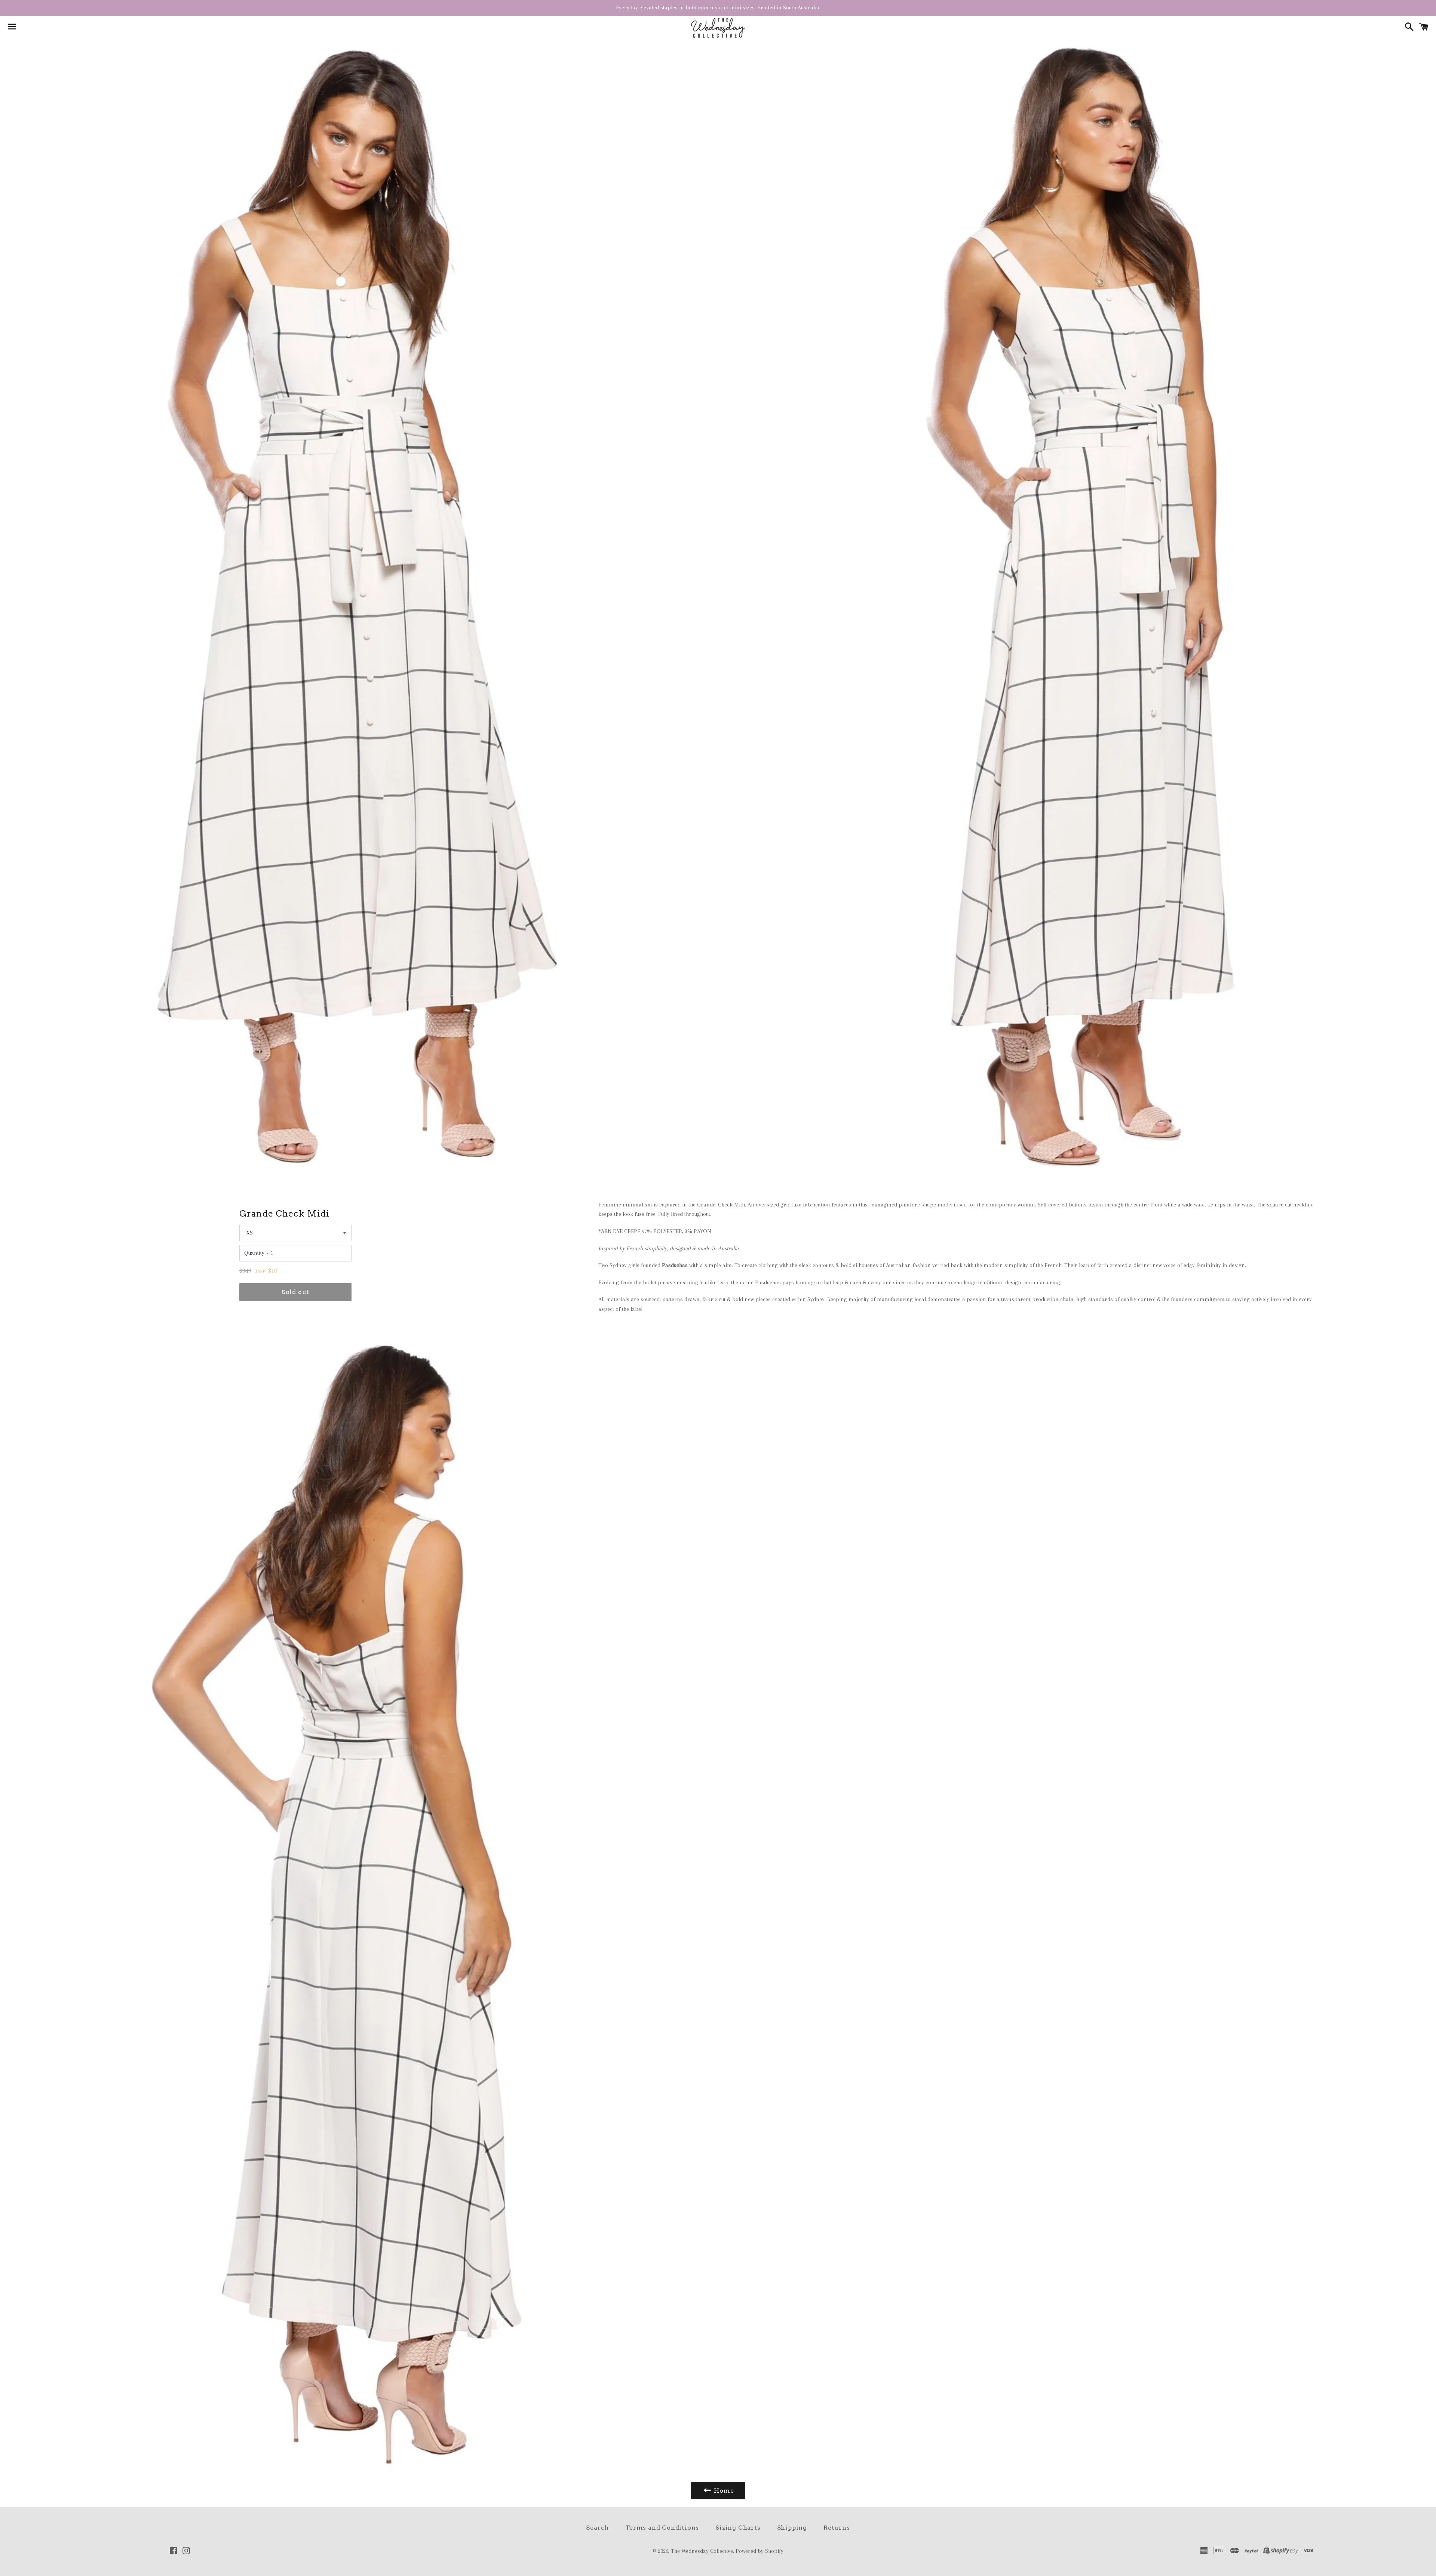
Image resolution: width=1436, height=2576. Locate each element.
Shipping (792, 2528)
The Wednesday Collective (702, 2551)
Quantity (254, 1253)
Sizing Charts (738, 2528)
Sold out (295, 1292)
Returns (837, 2528)
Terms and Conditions (662, 2528)
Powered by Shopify (760, 2551)
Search (597, 2528)
